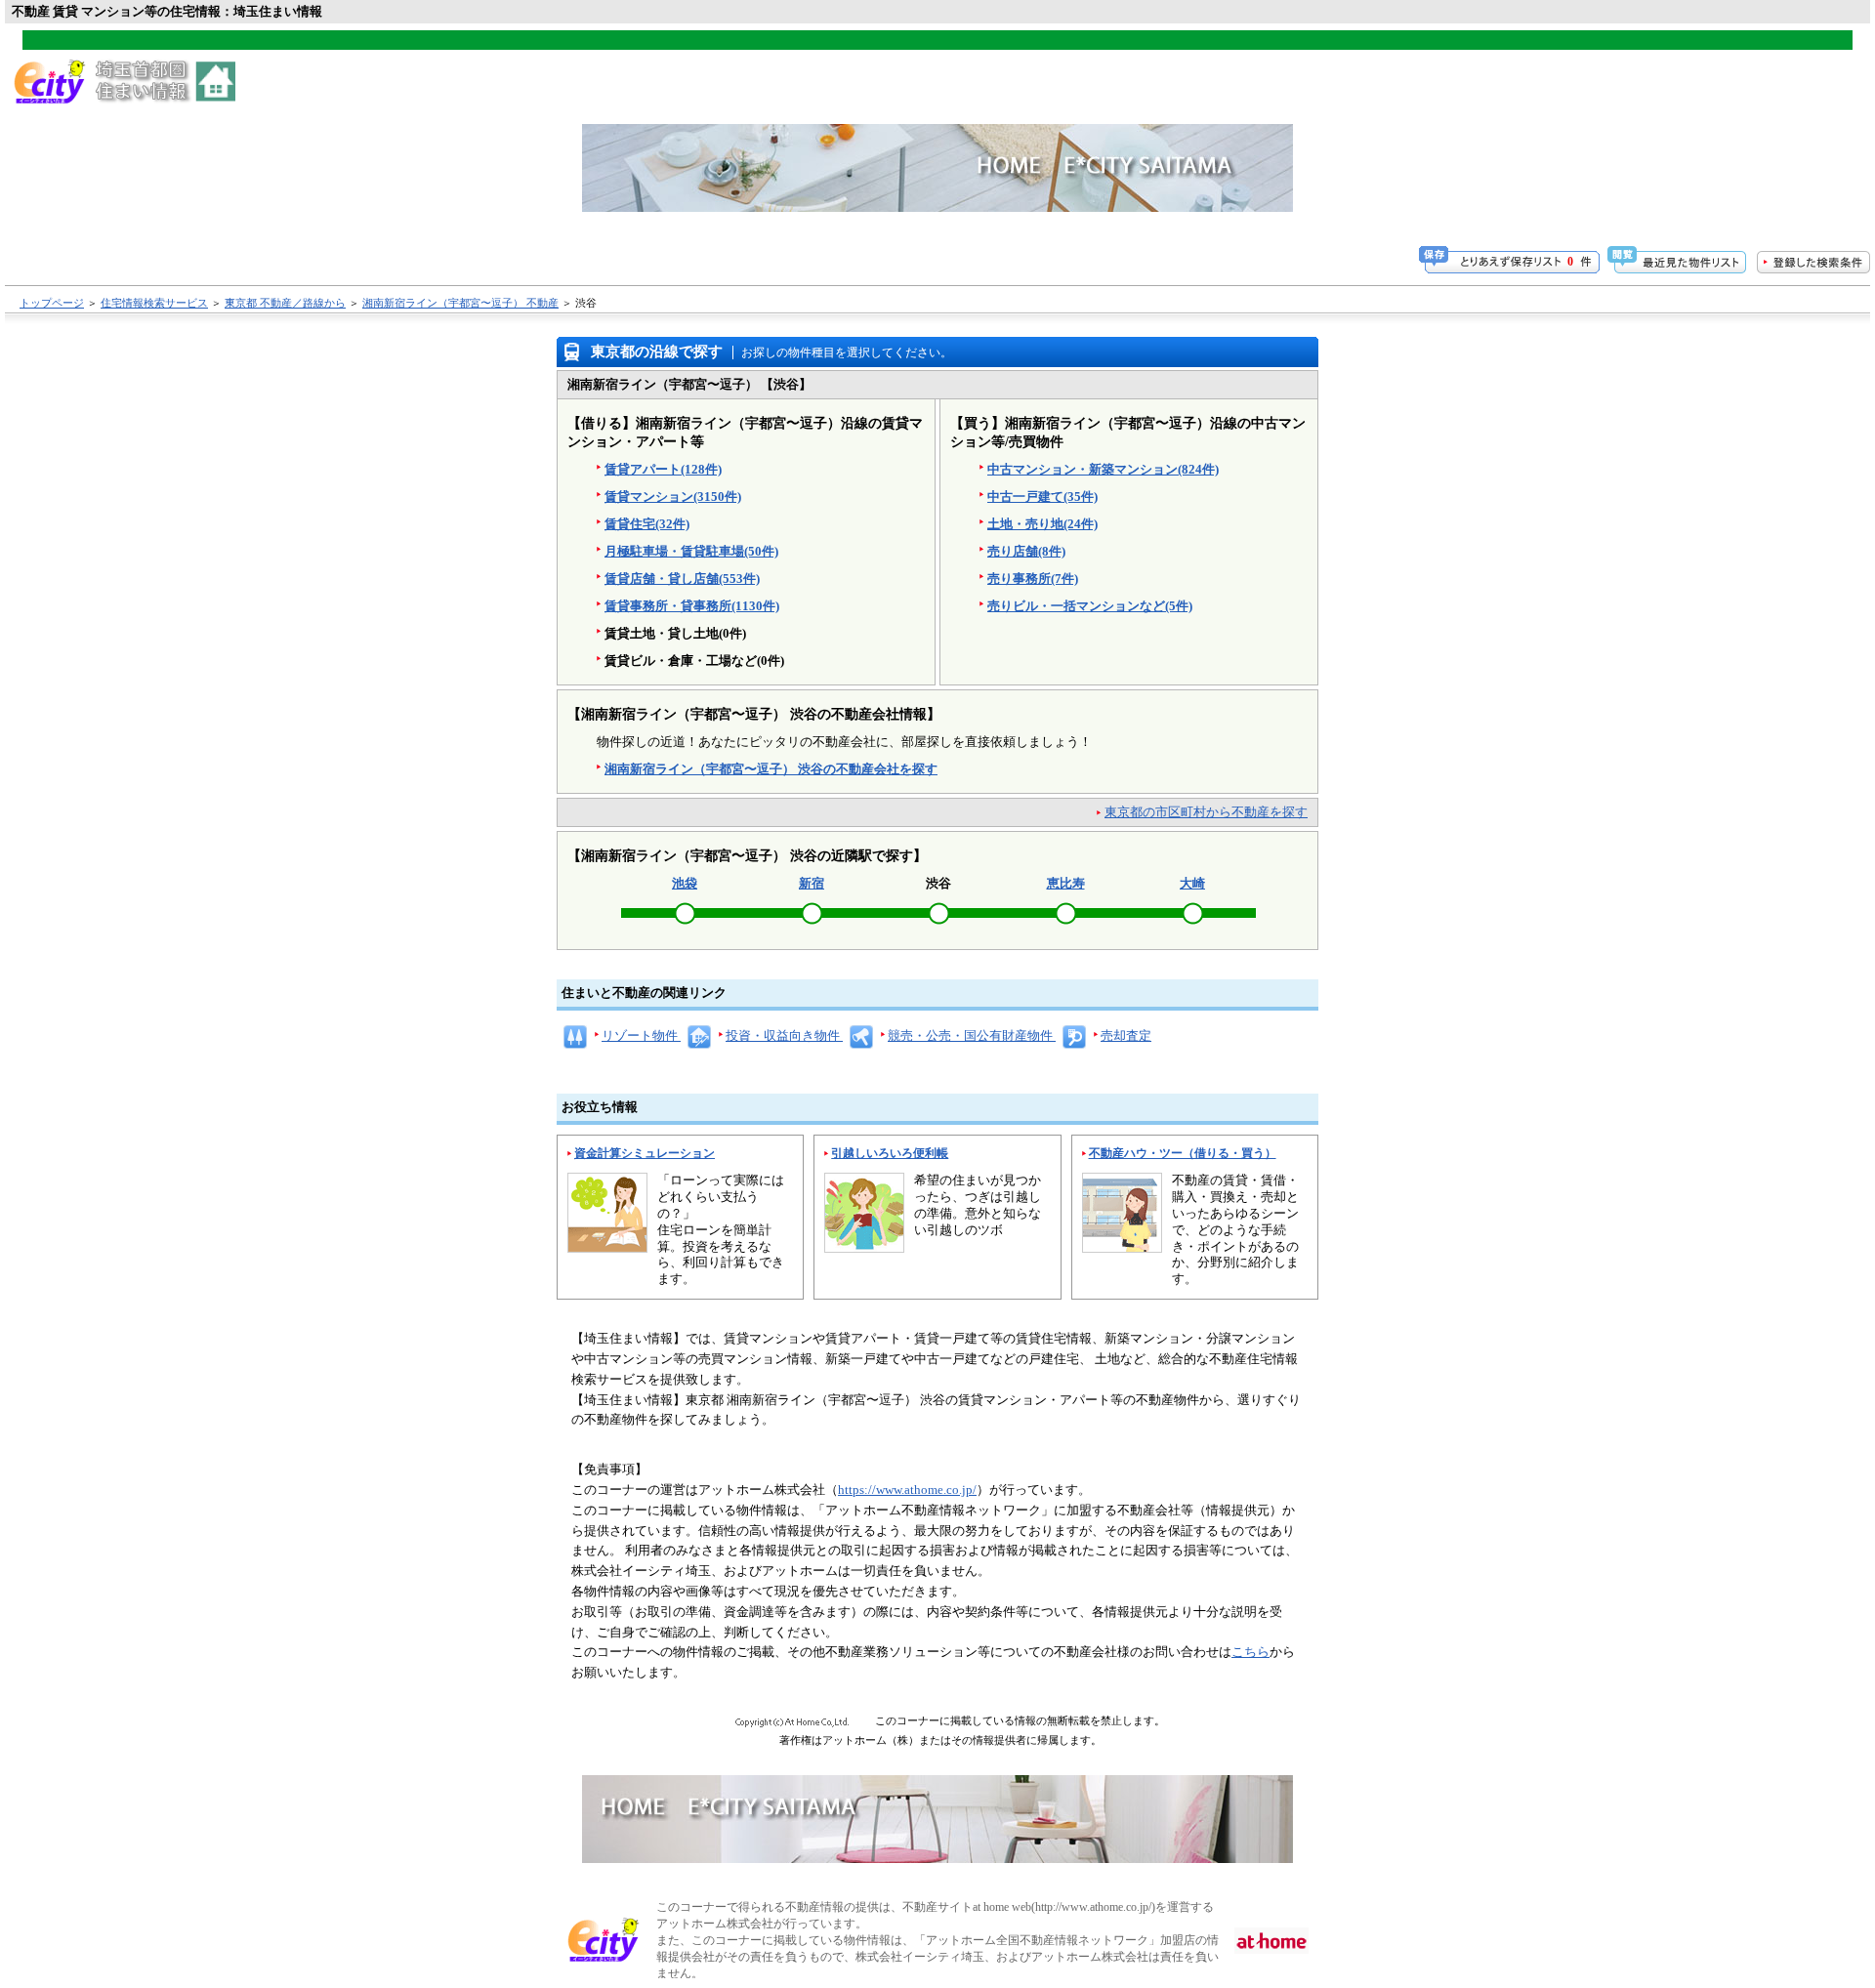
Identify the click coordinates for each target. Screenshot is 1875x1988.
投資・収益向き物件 (784, 1035)
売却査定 (1126, 1035)
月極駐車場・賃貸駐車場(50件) (691, 551)
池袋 (685, 883)
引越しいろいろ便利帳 (890, 1153)
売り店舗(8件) (1026, 551)
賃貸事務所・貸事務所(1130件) (692, 606)
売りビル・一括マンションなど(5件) (1090, 606)
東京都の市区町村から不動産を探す (1206, 812)
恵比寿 (1066, 883)
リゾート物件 (641, 1035)
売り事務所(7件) (1033, 579)
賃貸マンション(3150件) (673, 497)
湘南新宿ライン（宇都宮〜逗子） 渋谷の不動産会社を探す (771, 769)
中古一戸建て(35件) (1042, 497)
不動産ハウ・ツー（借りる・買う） (1183, 1153)
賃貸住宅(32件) (647, 524)
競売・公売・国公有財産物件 (972, 1035)
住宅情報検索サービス (154, 303)
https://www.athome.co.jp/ (907, 1490)
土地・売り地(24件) (1042, 524)
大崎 (1192, 883)
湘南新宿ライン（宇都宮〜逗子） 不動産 (460, 303)
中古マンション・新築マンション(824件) (1103, 469)
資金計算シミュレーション (645, 1153)
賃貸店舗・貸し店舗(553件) (682, 579)
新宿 (812, 883)
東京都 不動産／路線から (285, 303)
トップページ (52, 303)
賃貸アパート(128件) (663, 469)
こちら (1250, 1652)
